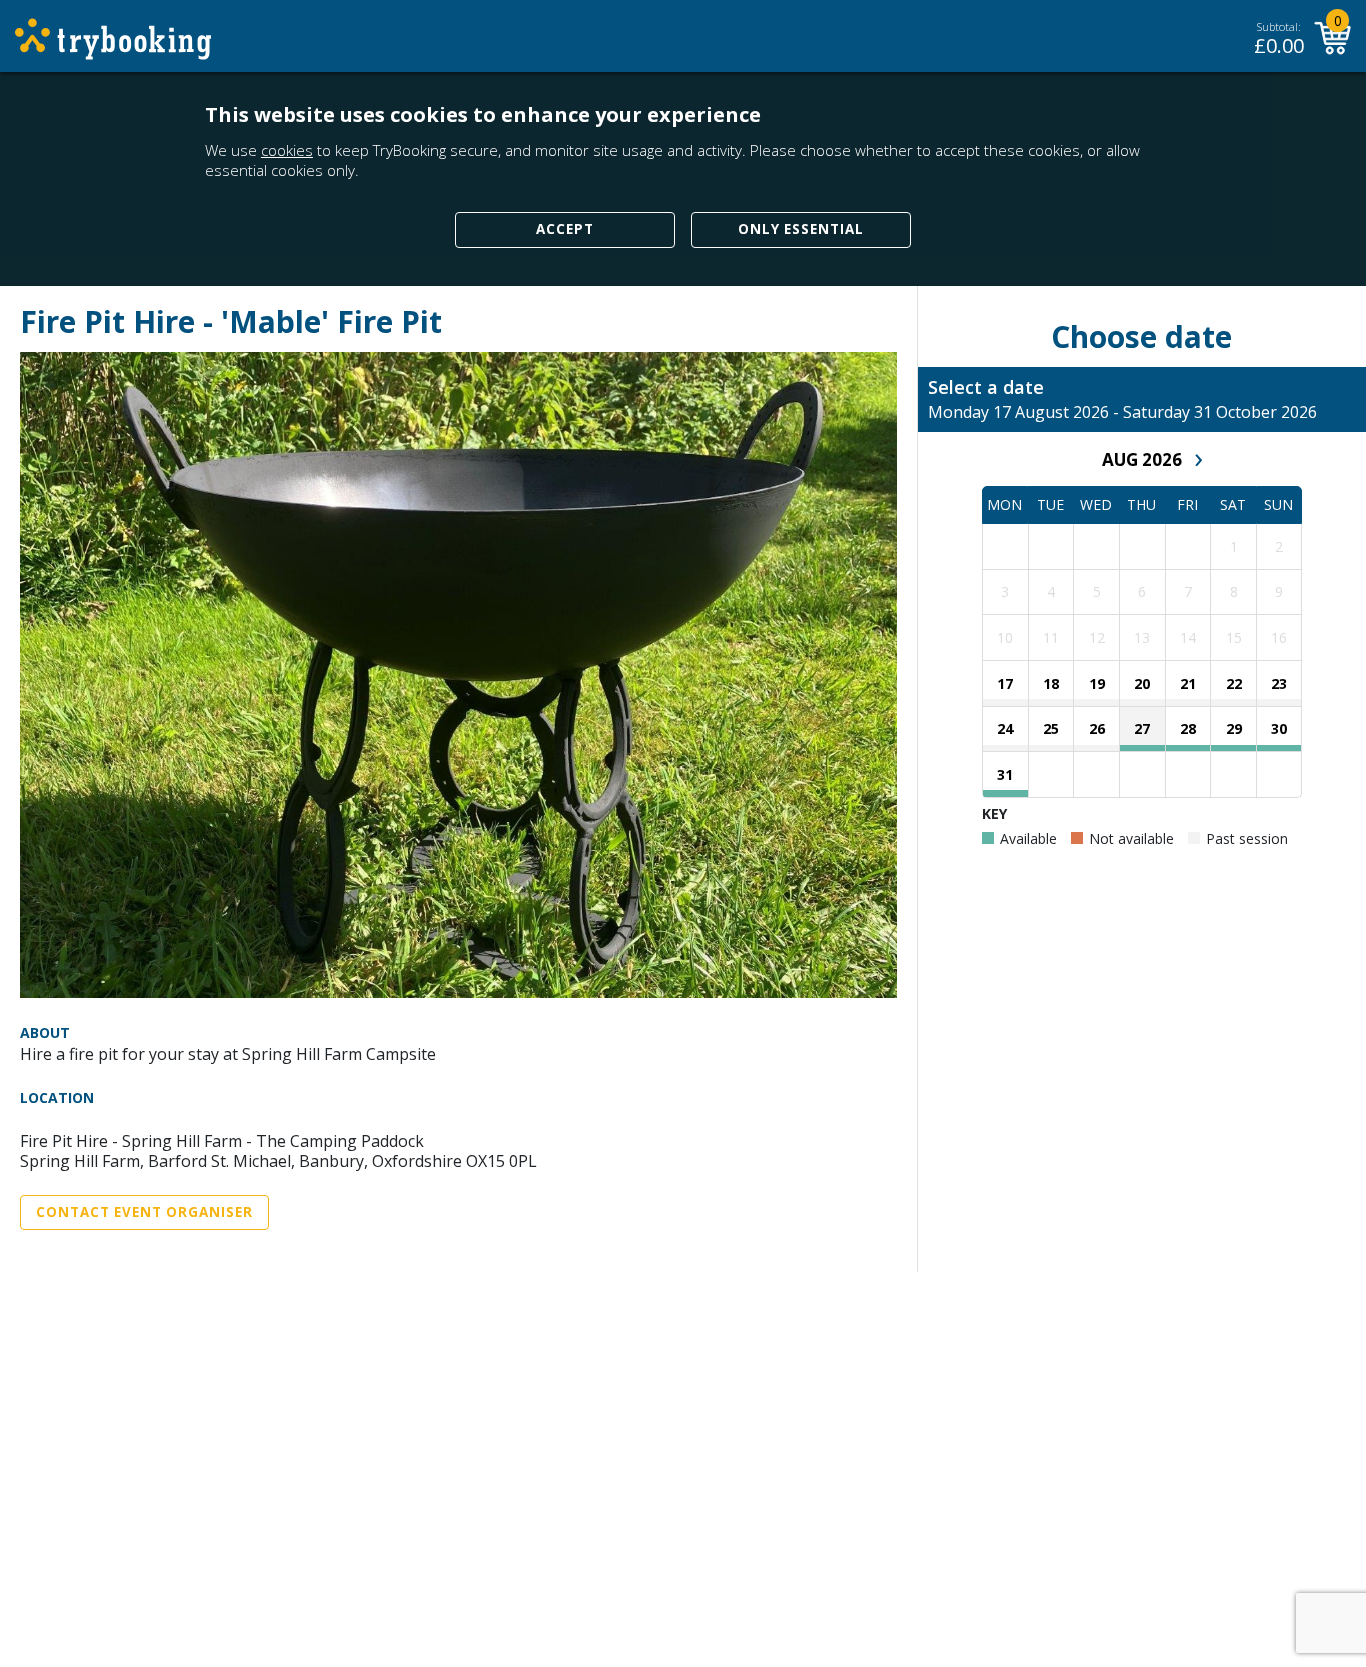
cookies (287, 150)
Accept (565, 229)
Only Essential (801, 229)
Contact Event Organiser (144, 1212)
